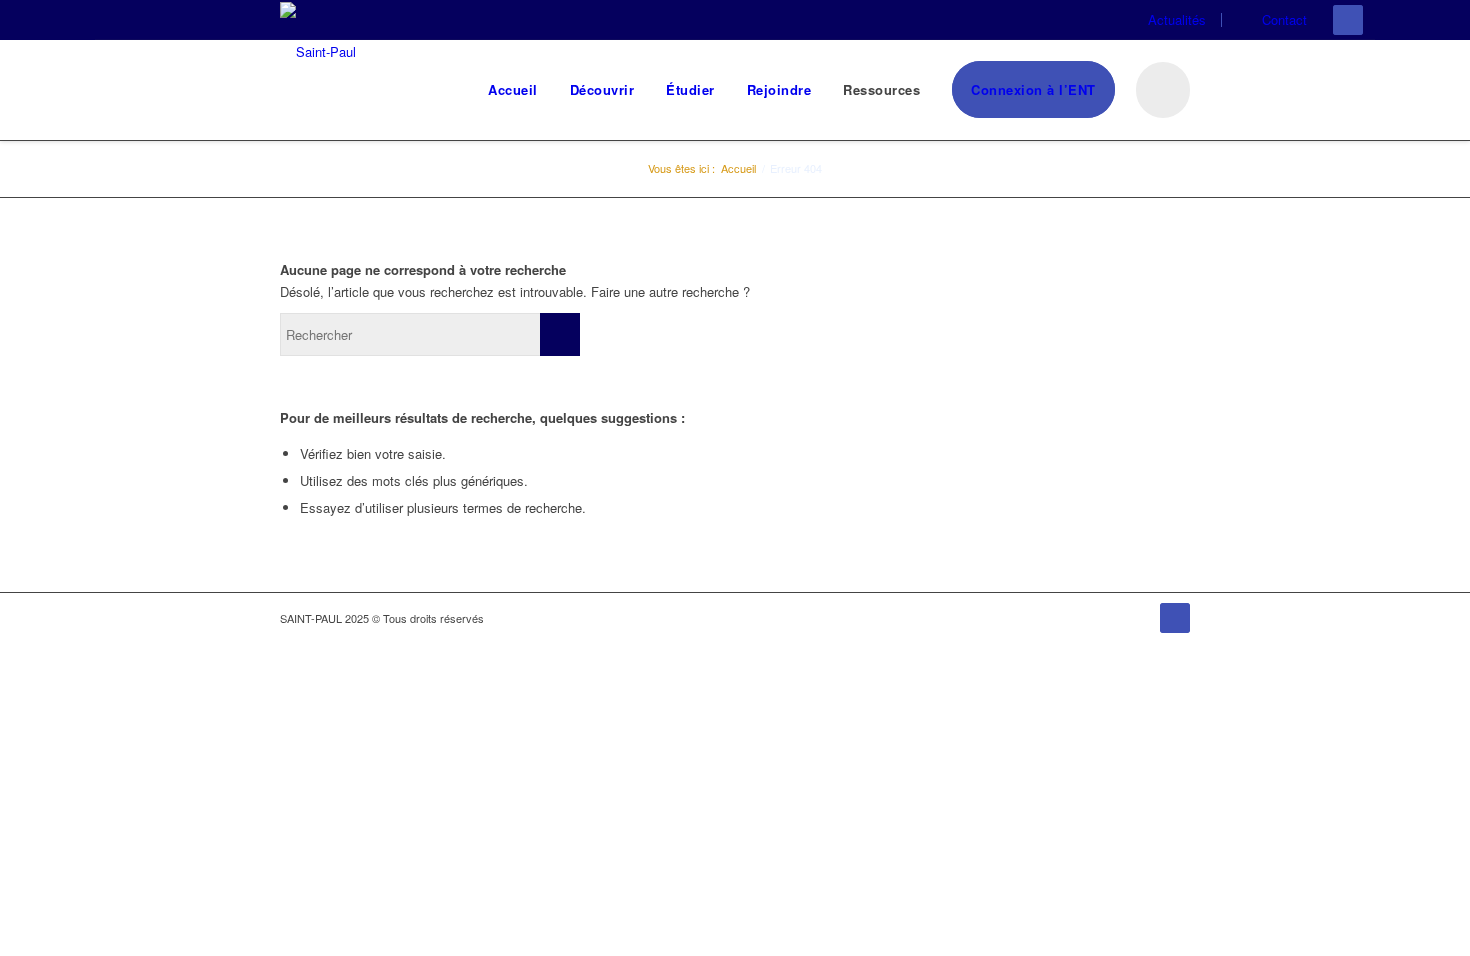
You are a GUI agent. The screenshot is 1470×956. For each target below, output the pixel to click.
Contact (1284, 19)
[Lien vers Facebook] (1348, 20)
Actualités (1177, 19)
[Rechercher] (1161, 90)
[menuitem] (1174, 20)
